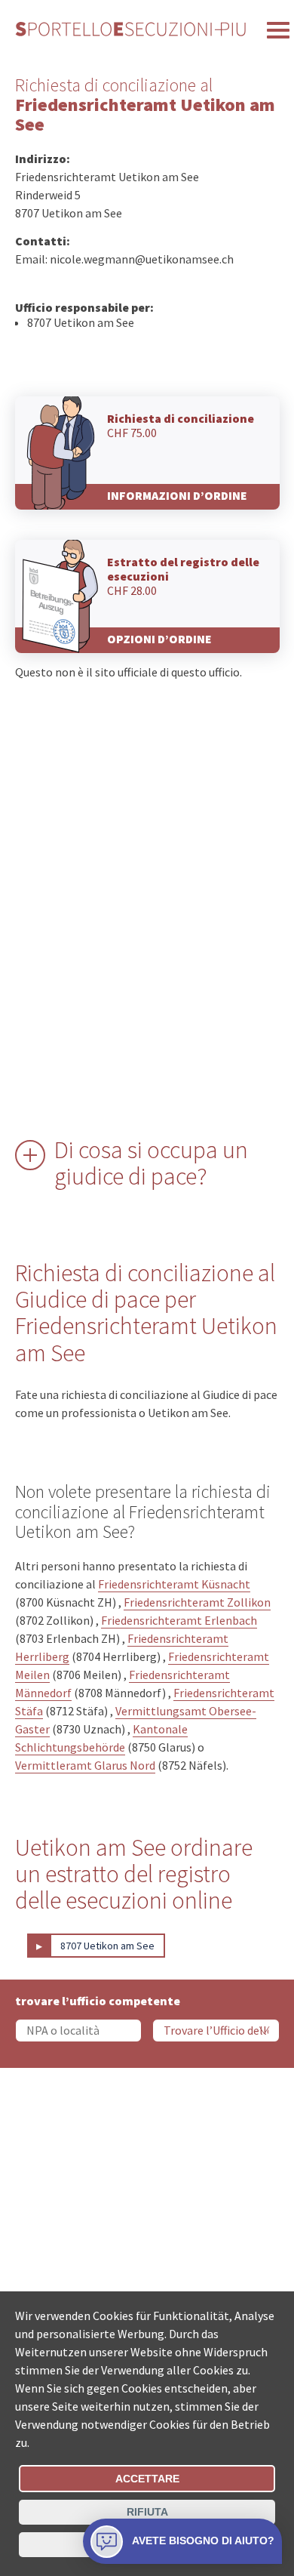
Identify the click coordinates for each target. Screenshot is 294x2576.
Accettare (147, 2479)
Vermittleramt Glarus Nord (85, 1765)
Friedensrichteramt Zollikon (197, 1602)
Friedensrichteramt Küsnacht (174, 1584)
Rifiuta (147, 2512)
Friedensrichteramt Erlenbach (179, 1620)
